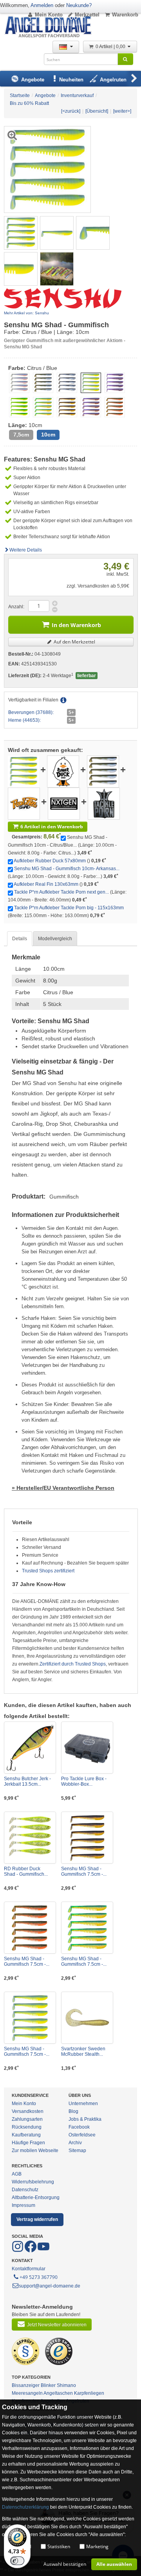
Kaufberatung (26, 2135)
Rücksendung (27, 2127)
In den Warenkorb (76, 625)
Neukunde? (79, 5)
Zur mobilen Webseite (35, 2151)
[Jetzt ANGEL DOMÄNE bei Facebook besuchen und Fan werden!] (18, 2251)
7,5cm (21, 435)
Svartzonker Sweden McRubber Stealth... (83, 2051)
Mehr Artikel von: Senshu (26, 313)
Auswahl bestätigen (65, 2564)
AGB (17, 2174)
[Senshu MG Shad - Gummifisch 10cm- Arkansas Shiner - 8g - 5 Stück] (103, 771)
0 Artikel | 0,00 (111, 47)
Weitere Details (26, 550)
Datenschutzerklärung (25, 2507)
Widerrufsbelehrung (33, 2182)
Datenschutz (25, 2190)
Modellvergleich (55, 939)
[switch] (17, 2561)
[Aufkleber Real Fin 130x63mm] (24, 803)
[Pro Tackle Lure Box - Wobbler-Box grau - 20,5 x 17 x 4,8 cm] (87, 1748)
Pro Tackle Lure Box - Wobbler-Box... (84, 1781)
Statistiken (59, 2546)
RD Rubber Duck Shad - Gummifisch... (26, 1871)
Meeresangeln (27, 2393)
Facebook (79, 2127)
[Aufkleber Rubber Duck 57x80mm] (63, 771)
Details (20, 939)
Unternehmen (83, 2104)
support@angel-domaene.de (50, 2286)
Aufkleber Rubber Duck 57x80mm (50, 861)
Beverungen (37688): (31, 712)
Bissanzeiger (26, 2385)
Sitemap (77, 2151)
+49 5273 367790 (39, 2277)
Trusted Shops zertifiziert (48, 1571)
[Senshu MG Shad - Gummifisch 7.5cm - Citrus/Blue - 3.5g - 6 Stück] (30, 2018)
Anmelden (42, 5)
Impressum (23, 2205)
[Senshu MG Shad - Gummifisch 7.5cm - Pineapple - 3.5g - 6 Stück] (87, 1928)
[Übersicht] (97, 111)
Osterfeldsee (82, 2135)
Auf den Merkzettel (74, 642)
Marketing (97, 2546)
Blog (73, 2111)
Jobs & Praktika (85, 2119)
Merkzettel (87, 15)
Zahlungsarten (27, 2119)
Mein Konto (49, 15)
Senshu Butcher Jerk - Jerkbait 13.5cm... (27, 1781)
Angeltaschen (58, 2393)
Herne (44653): (24, 720)
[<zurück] (71, 111)
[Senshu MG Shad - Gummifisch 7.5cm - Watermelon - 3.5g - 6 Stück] (30, 1928)
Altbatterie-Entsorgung (36, 2197)
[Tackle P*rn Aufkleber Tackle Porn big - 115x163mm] (104, 803)
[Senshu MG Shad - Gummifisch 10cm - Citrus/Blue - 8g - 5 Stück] (21, 233)
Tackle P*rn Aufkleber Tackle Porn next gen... (61, 892)
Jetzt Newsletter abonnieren (57, 2325)
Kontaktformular (29, 2269)
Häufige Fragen (28, 2143)
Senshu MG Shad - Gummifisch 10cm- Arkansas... (67, 869)
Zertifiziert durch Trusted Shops (73, 1664)
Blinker (48, 2385)
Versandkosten (28, 2111)
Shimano (66, 2385)
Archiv (75, 2143)
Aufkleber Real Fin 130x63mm (46, 884)
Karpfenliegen (89, 2393)
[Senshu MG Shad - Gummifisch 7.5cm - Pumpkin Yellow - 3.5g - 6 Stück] (87, 1838)
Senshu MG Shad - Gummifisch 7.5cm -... (84, 1871)
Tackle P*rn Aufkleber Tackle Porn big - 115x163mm (69, 908)
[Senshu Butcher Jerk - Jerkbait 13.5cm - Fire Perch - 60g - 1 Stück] (30, 1748)
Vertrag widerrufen (37, 2219)
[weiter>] (122, 111)
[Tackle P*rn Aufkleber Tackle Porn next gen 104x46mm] (64, 803)
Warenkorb (125, 15)
